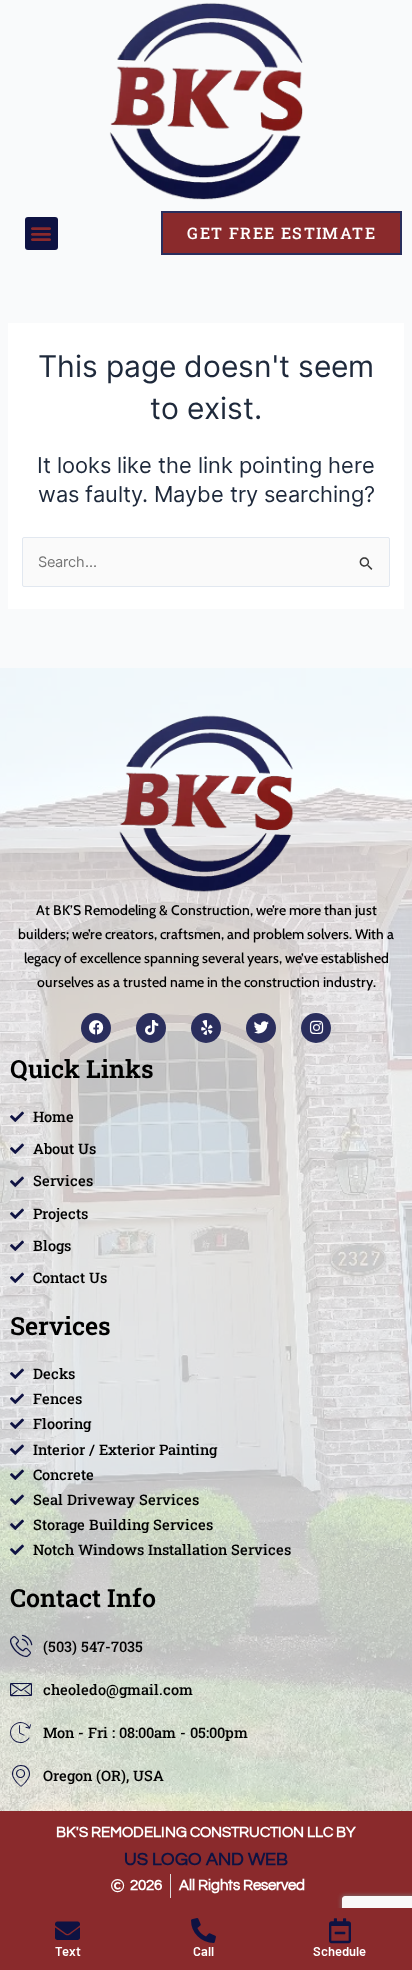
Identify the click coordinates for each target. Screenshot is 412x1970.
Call (203, 1951)
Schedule (339, 1951)
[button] (41, 233)
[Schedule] (339, 1930)
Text (68, 1951)
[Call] (203, 1930)
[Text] (67, 1930)
